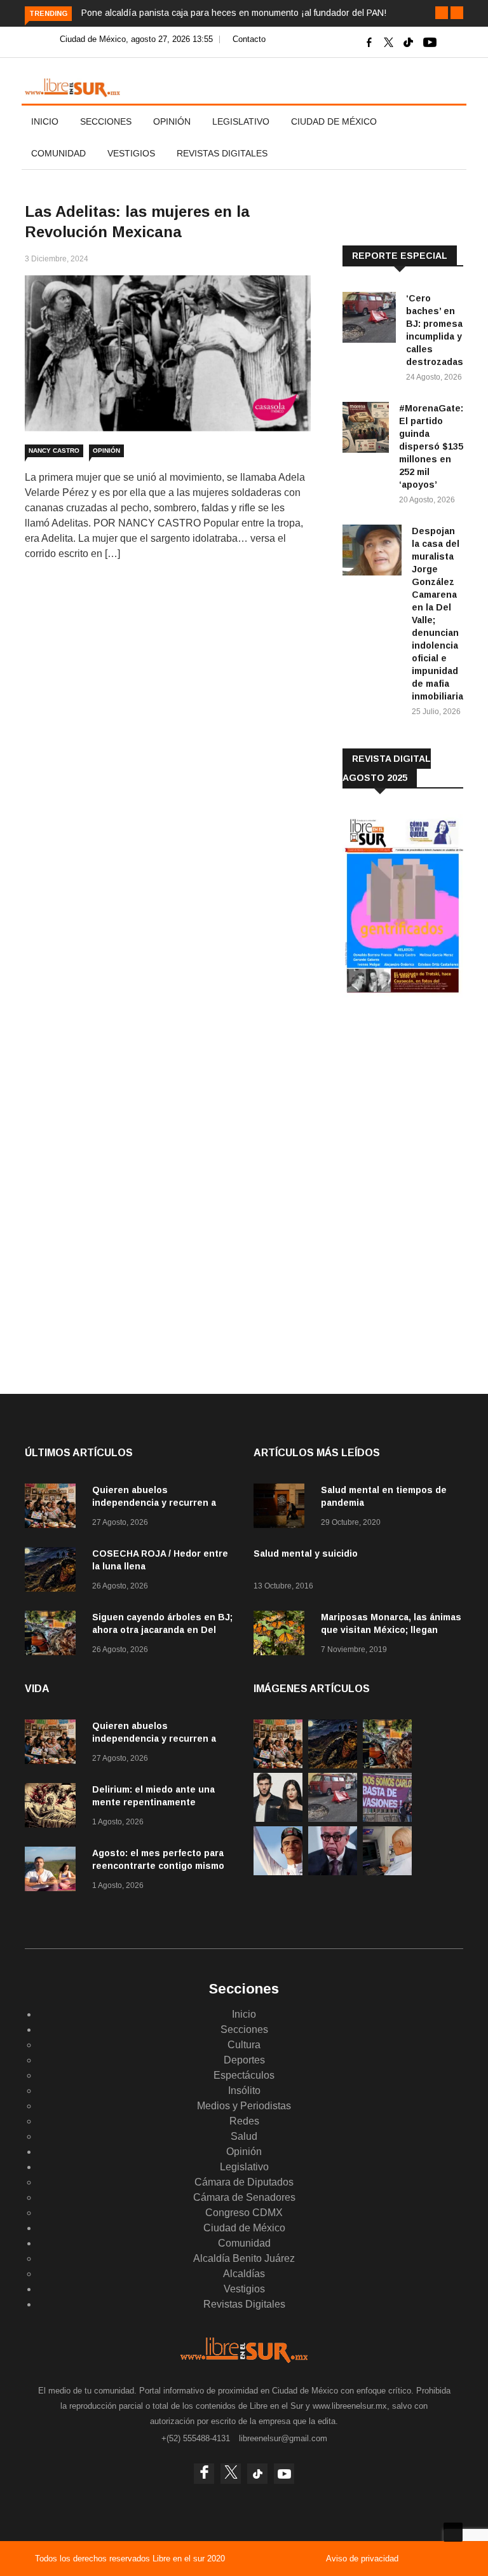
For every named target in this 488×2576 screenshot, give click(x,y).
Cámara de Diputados (244, 2182)
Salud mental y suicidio (306, 1553)
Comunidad (58, 153)
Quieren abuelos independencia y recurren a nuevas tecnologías (154, 1503)
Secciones (106, 121)
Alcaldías (244, 2274)
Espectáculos (244, 2075)
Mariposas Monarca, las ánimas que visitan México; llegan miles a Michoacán (391, 1630)
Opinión (172, 121)
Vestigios (131, 153)
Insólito (244, 2090)
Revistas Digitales (222, 153)
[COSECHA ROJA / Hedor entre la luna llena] (53, 1572)
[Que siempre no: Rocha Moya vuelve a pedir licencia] (333, 1872)
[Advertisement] (415, 1091)
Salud (244, 2136)
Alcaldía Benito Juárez (244, 2258)
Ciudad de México (334, 121)
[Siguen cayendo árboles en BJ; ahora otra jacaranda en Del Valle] (53, 1635)
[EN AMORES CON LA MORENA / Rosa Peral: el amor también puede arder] (278, 1818)
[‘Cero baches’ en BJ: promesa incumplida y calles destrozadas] (369, 320)
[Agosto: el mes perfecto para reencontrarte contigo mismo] (53, 1871)
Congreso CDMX (244, 2213)
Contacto (249, 39)
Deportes (244, 2060)
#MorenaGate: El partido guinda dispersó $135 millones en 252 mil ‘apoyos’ (431, 446)
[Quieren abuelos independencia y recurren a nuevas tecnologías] (53, 1508)
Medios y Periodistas (244, 2106)
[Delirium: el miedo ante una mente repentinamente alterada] (53, 1808)
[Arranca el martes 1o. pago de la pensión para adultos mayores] (387, 1872)
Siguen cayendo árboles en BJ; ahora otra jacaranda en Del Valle (162, 1630)
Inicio (45, 121)
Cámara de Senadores (244, 2197)
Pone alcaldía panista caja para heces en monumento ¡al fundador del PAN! (234, 13)
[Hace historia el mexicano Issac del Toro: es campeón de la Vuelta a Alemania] (278, 1872)
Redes (244, 2121)
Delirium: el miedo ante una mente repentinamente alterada (153, 1802)
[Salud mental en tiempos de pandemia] (282, 1508)
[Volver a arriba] (453, 2532)
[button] (442, 13)
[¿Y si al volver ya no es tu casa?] (387, 1818)
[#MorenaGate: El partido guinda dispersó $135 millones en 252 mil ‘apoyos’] (366, 430)
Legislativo (241, 121)
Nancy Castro (54, 451)
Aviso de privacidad (362, 2559)
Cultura (244, 2045)
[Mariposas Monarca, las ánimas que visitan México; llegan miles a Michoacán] (282, 1635)
